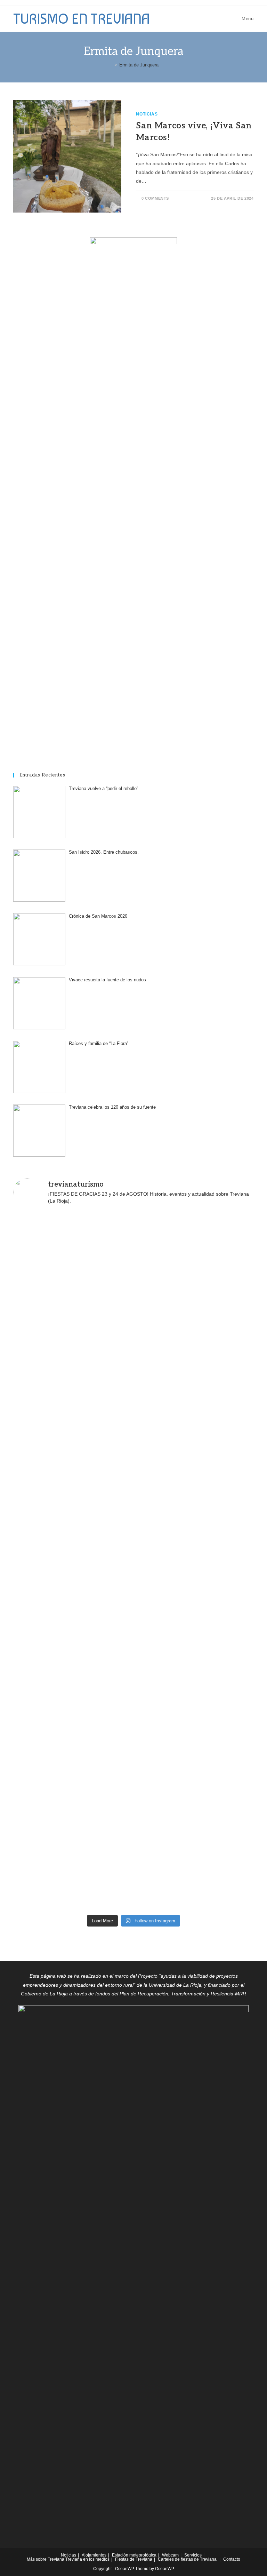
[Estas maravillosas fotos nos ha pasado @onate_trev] (72, 1527)
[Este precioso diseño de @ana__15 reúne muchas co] (195, 1876)
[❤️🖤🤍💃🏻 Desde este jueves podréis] (195, 1527)
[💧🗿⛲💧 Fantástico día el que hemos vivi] (195, 1736)
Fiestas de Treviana (134, 2559)
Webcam (170, 2555)
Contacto (232, 2559)
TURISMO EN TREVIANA (82, 19)
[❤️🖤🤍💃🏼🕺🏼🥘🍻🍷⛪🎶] (72, 1387)
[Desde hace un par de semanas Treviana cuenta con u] (195, 1457)
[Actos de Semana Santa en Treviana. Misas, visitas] (72, 1597)
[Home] (111, 65)
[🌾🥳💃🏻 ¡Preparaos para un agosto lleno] (195, 1248)
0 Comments (155, 198)
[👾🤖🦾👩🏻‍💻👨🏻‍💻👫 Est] (72, 1317)
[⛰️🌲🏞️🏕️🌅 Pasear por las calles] (195, 1806)
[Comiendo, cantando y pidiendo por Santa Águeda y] (195, 1666)
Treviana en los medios (87, 2559)
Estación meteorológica (134, 2555)
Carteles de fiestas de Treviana (187, 2559)
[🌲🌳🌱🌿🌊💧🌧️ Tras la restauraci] (72, 1806)
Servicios (193, 2555)
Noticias (147, 114)
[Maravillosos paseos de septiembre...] (72, 1248)
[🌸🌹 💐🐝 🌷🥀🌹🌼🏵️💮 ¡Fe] (195, 1387)
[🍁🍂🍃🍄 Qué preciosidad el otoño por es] (72, 1876)
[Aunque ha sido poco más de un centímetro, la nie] (72, 1736)
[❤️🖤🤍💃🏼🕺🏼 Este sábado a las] (195, 1317)
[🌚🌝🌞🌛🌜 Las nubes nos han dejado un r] (72, 1666)
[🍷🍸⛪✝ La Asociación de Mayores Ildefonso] (195, 1597)
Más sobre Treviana (46, 2559)
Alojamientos (94, 2555)
